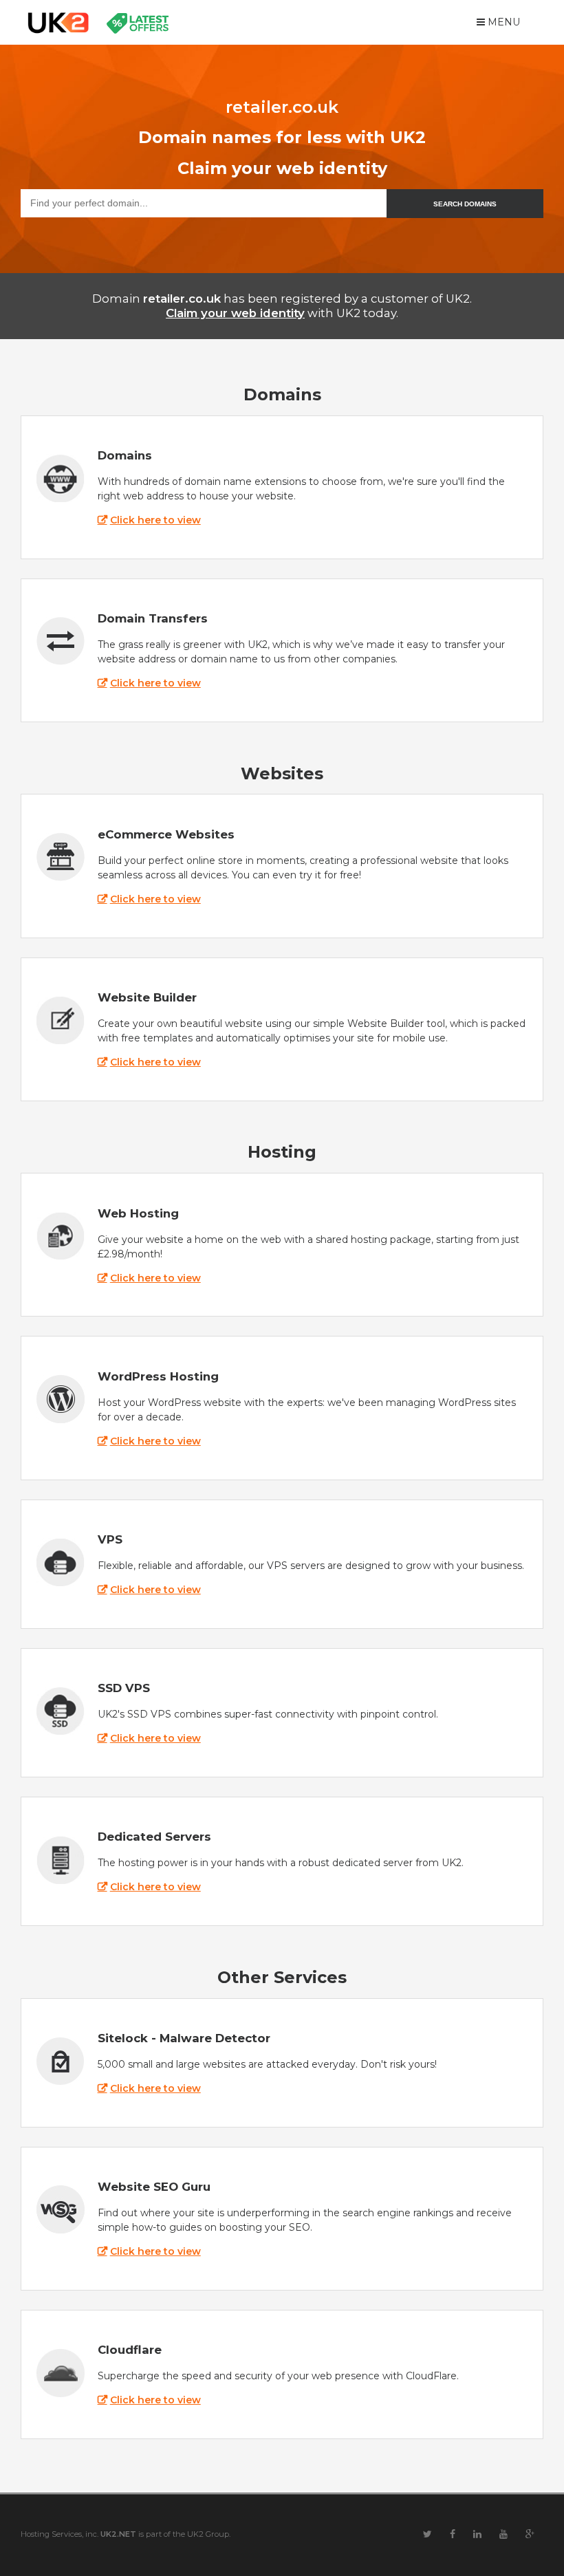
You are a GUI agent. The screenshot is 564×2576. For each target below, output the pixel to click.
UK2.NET (118, 2534)
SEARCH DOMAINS (465, 204)
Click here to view (155, 520)
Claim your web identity (235, 313)
